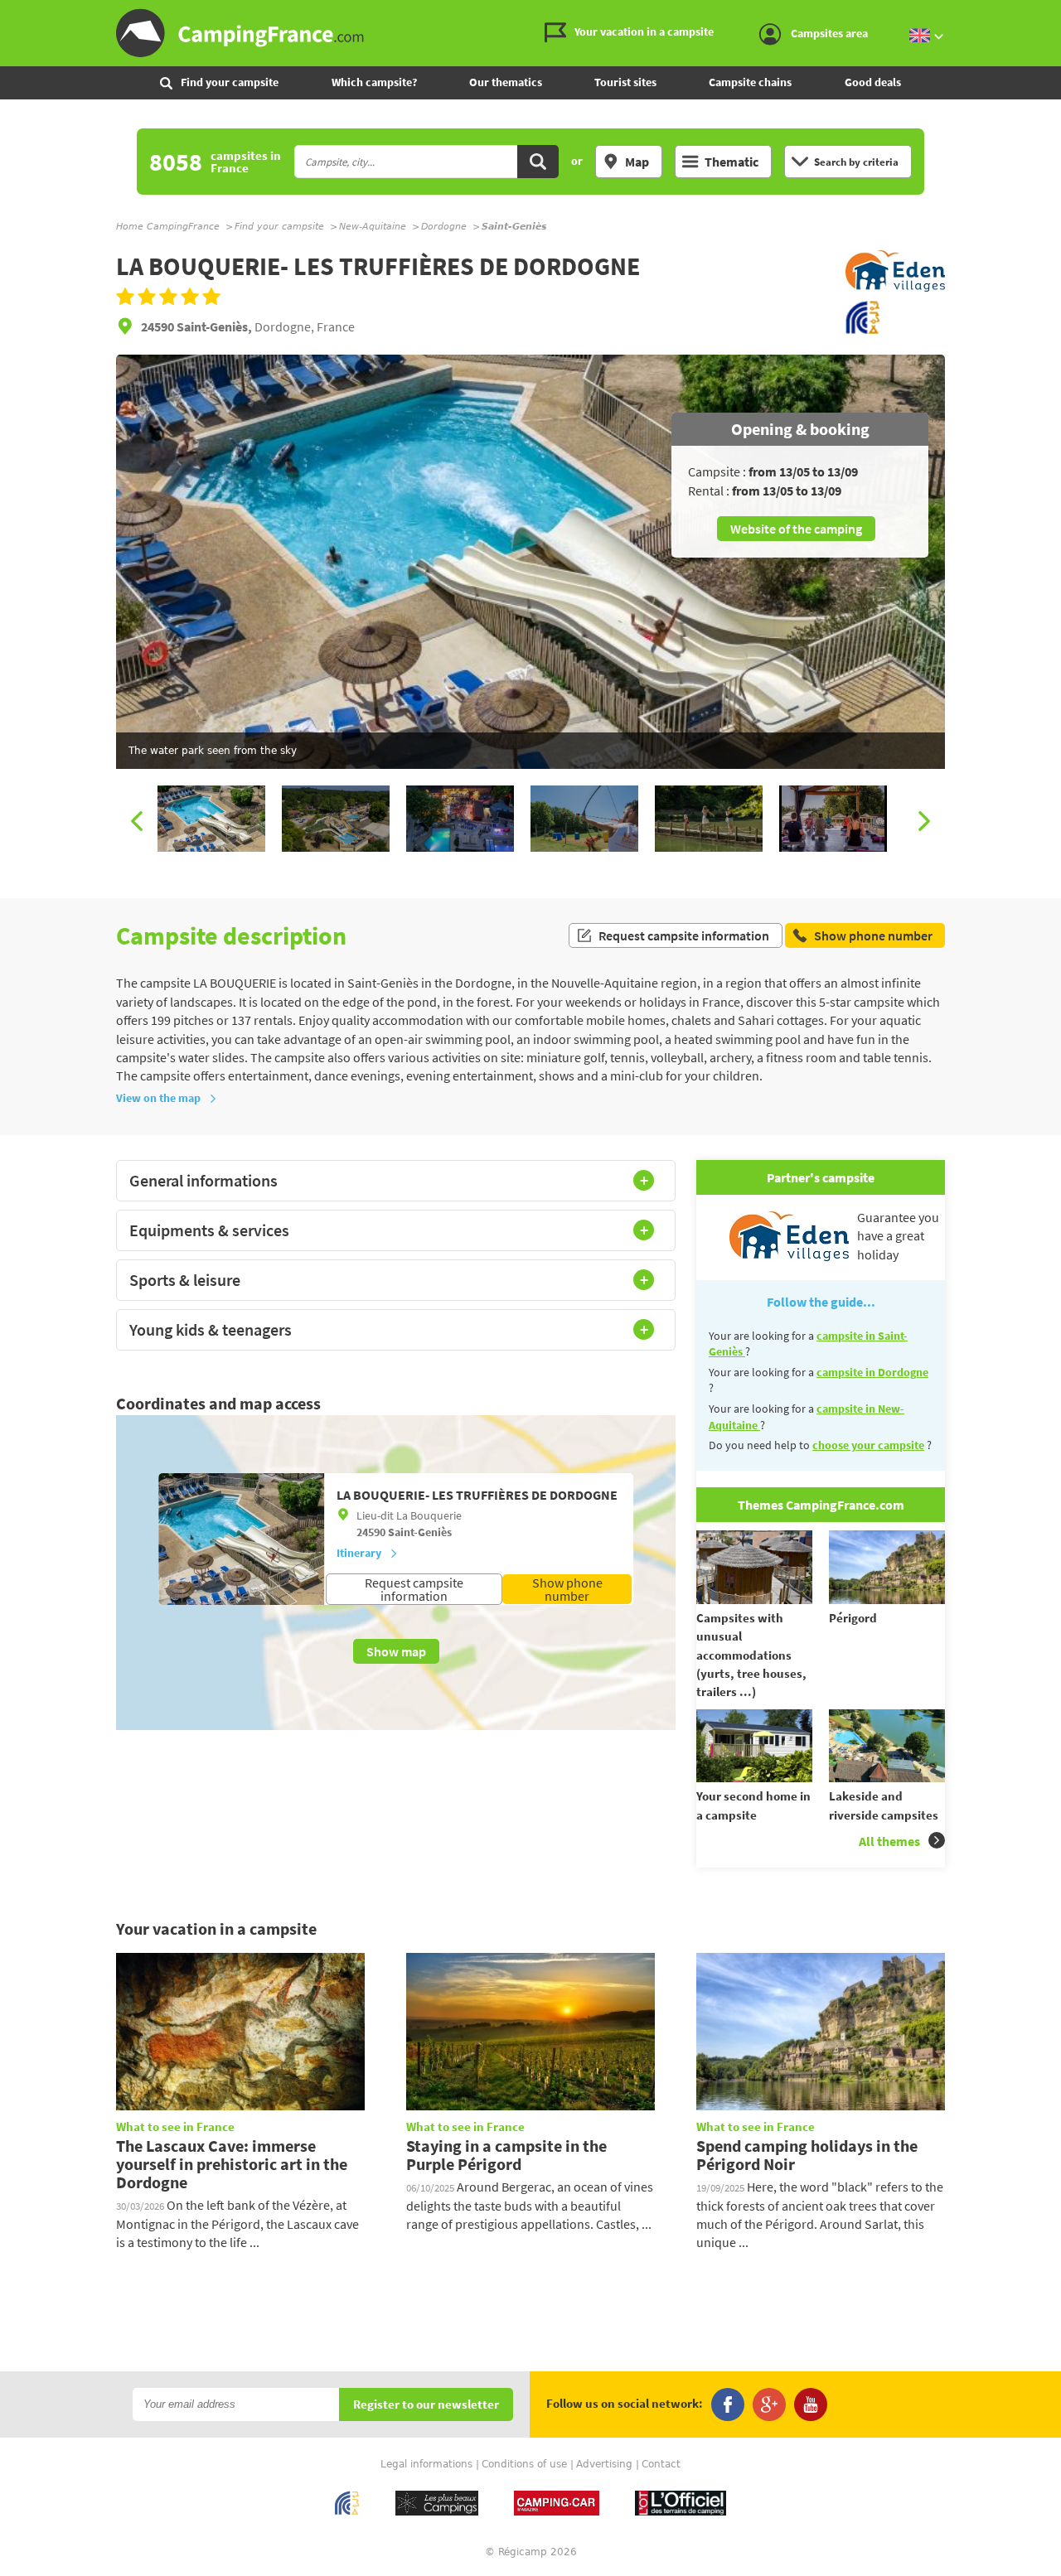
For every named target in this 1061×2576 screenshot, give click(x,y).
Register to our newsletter (426, 2405)
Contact (661, 2464)
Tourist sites (625, 82)
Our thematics (506, 82)
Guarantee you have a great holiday (898, 1236)
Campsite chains (750, 82)
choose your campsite (868, 1445)
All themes (889, 1841)
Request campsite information (684, 935)
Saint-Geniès (420, 1532)
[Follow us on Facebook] (728, 2404)
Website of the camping (796, 529)
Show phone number (567, 1589)
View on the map (158, 1098)
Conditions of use (524, 2464)
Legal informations (426, 2464)
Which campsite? (374, 82)
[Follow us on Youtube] (811, 2404)
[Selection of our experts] (895, 291)
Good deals (873, 82)
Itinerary (359, 1553)
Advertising (604, 2464)
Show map (396, 1651)
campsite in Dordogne (872, 1372)
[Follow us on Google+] (769, 2404)
